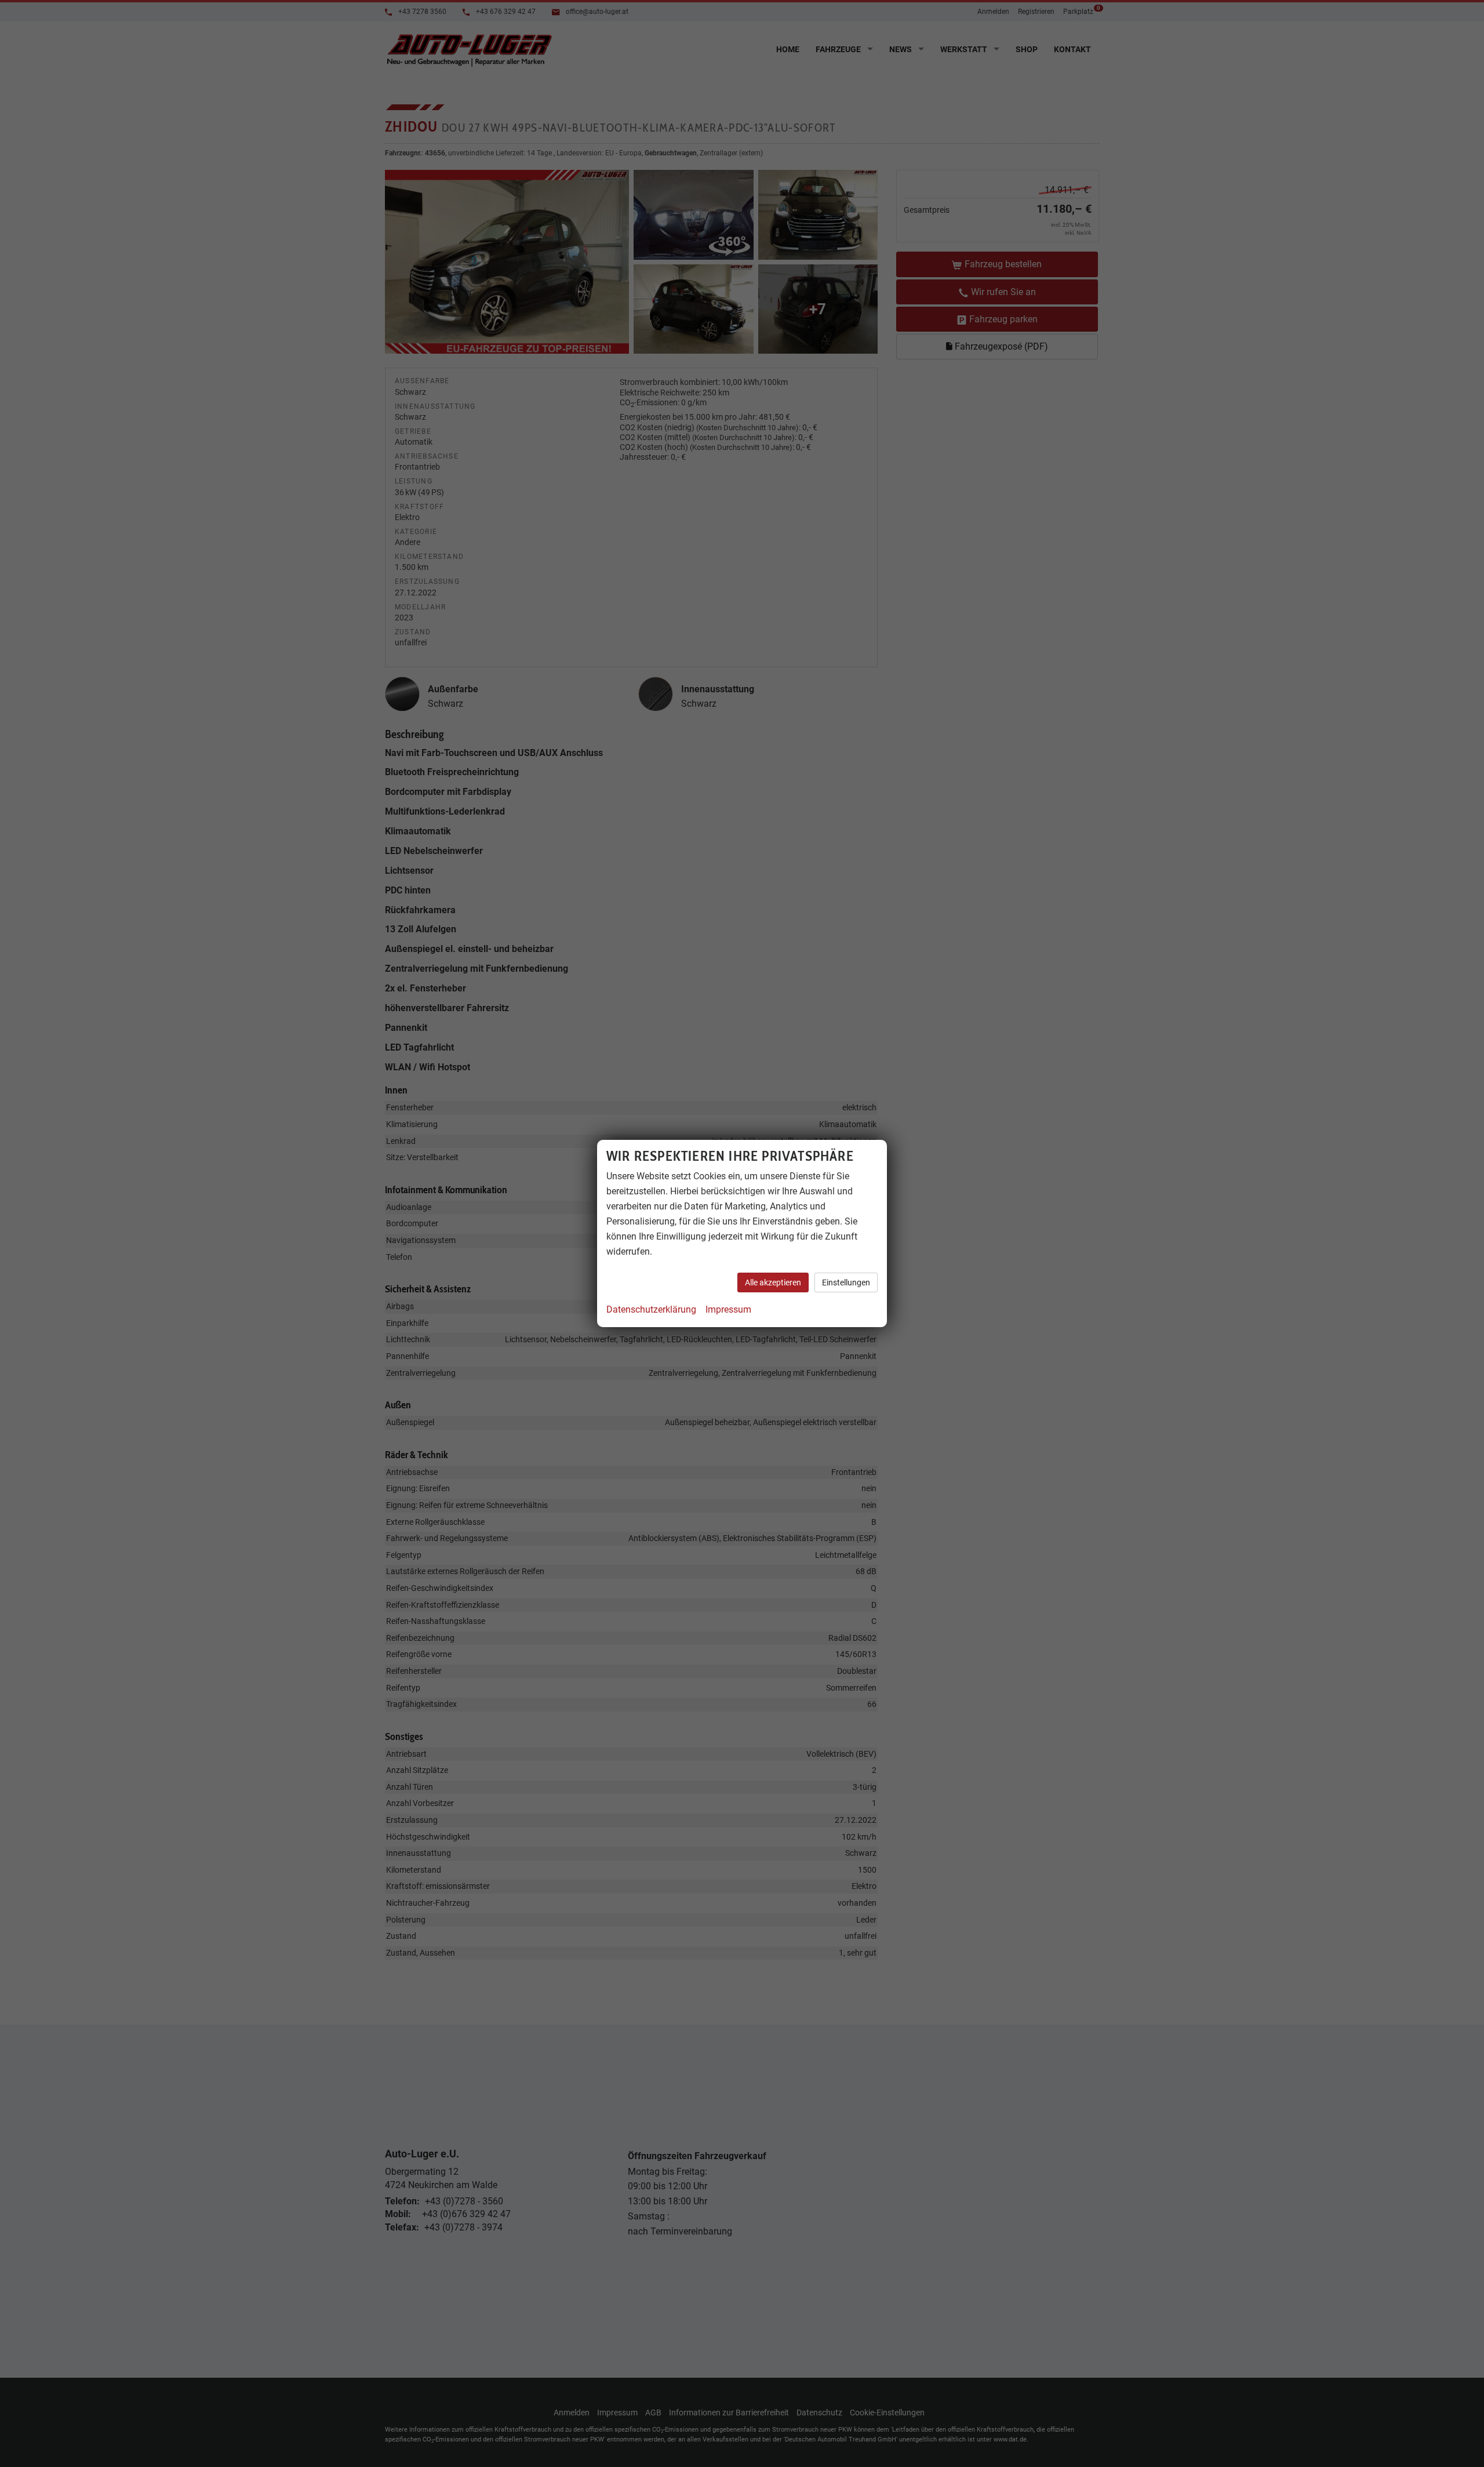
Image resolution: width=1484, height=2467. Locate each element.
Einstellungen (846, 1282)
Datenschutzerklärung (651, 1309)
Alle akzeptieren (773, 1282)
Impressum (728, 1309)
